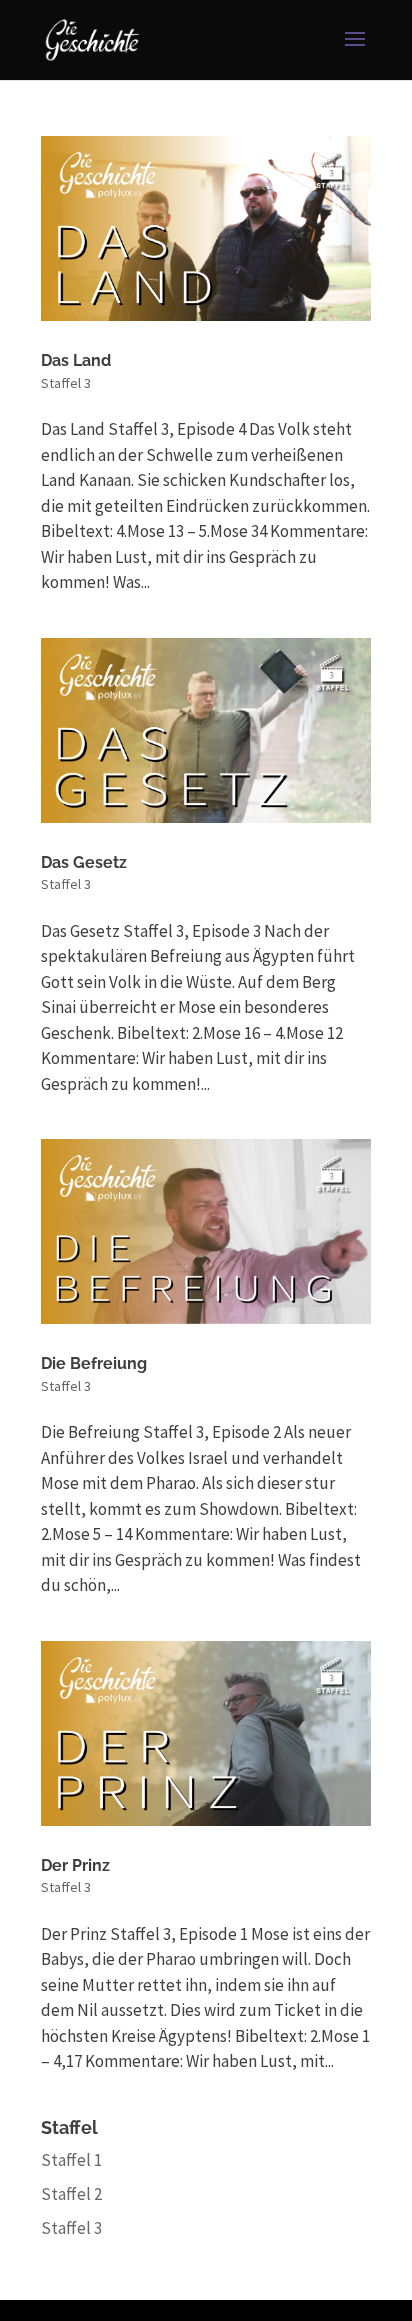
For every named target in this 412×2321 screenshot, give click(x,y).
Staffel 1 (71, 2160)
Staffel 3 (66, 383)
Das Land (76, 360)
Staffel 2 (71, 2194)
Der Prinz (75, 1865)
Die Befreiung (94, 1363)
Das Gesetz (84, 862)
